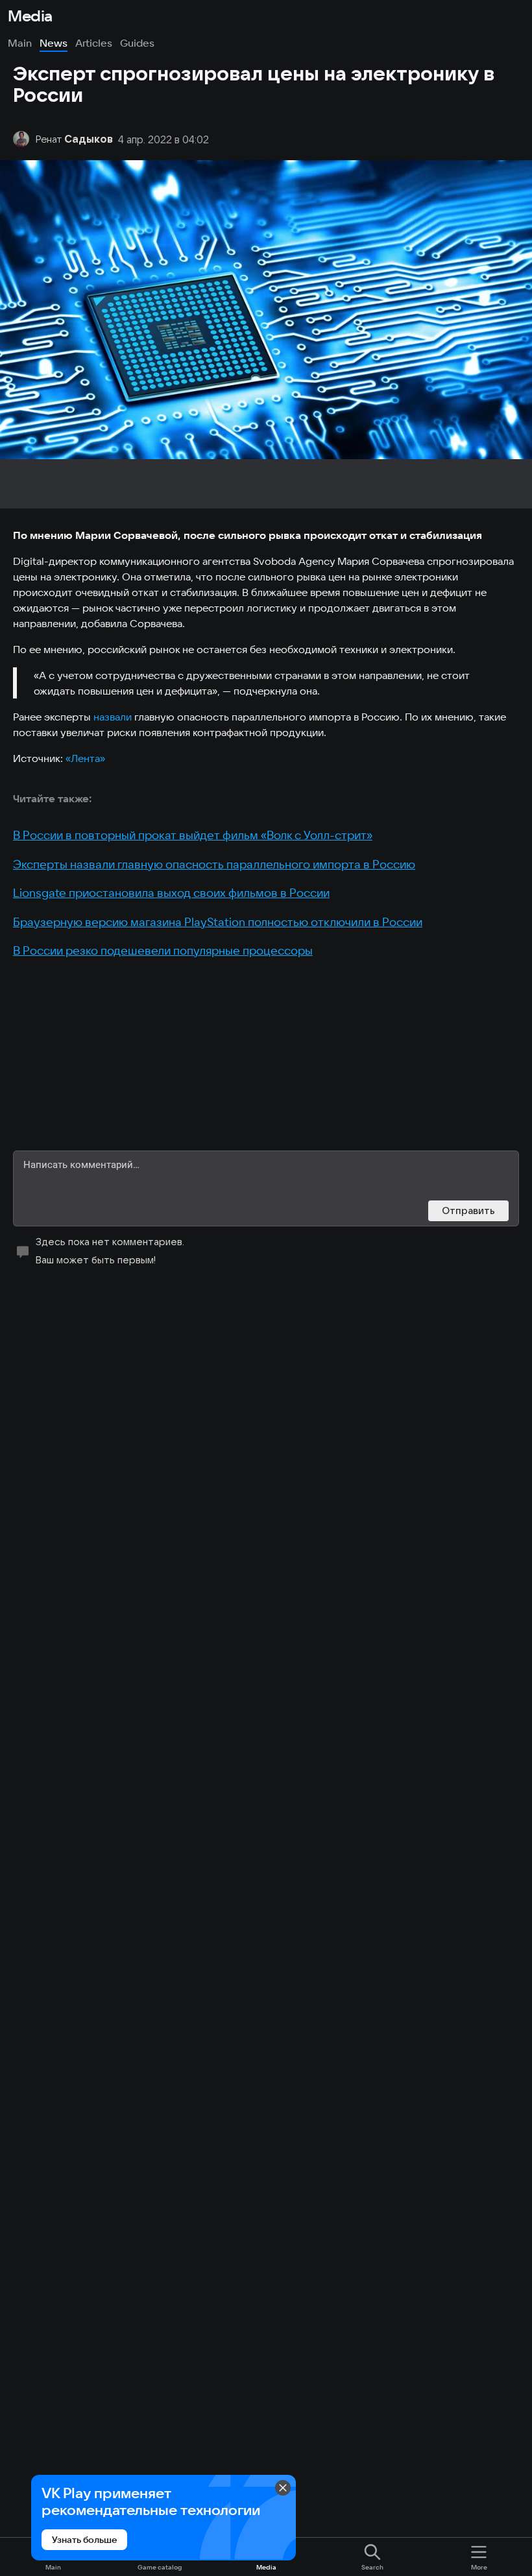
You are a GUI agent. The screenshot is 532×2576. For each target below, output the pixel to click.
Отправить (468, 1210)
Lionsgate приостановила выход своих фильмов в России (171, 893)
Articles (94, 43)
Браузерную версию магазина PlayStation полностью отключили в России (218, 922)
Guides (137, 43)
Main (20, 43)
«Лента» (85, 758)
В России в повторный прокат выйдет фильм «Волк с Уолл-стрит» (193, 835)
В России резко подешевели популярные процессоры (163, 950)
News (54, 43)
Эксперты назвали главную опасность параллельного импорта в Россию (214, 864)
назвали (113, 717)
